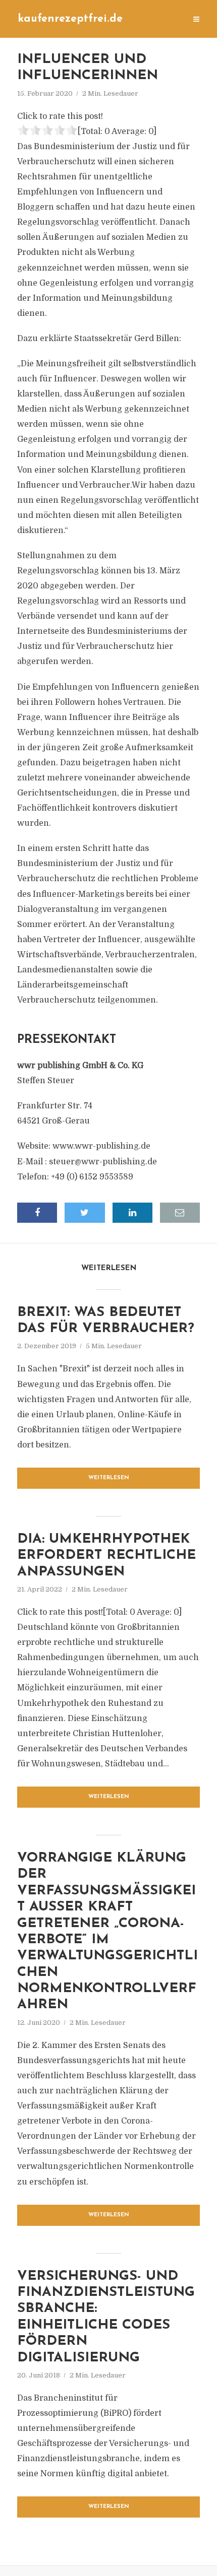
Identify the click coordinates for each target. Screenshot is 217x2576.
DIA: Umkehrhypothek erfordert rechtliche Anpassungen (106, 1556)
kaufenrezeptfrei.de (70, 19)
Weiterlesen (109, 1478)
